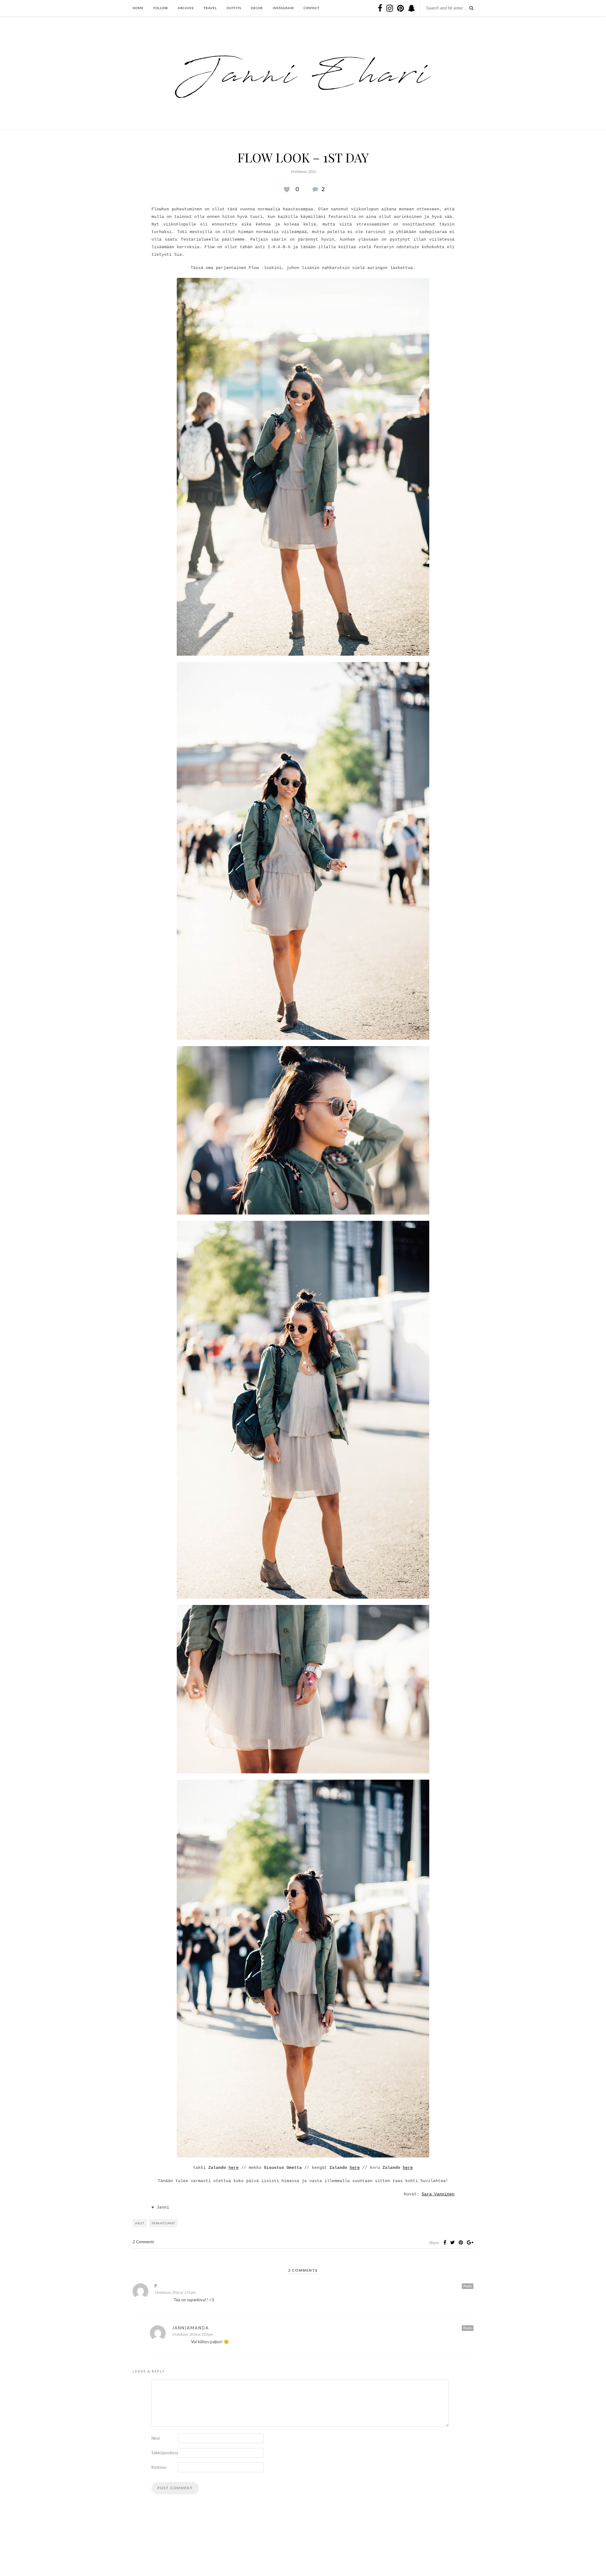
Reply (468, 2286)
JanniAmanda (190, 2328)
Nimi (156, 2438)
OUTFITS (234, 8)
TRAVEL (210, 8)
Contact (312, 8)
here (234, 2168)
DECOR (257, 8)
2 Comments (143, 2242)
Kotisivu (159, 2467)
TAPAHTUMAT (163, 2223)
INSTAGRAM (283, 8)
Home (138, 8)
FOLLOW (161, 8)
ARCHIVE (186, 8)
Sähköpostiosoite (164, 2453)
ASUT (140, 2223)
